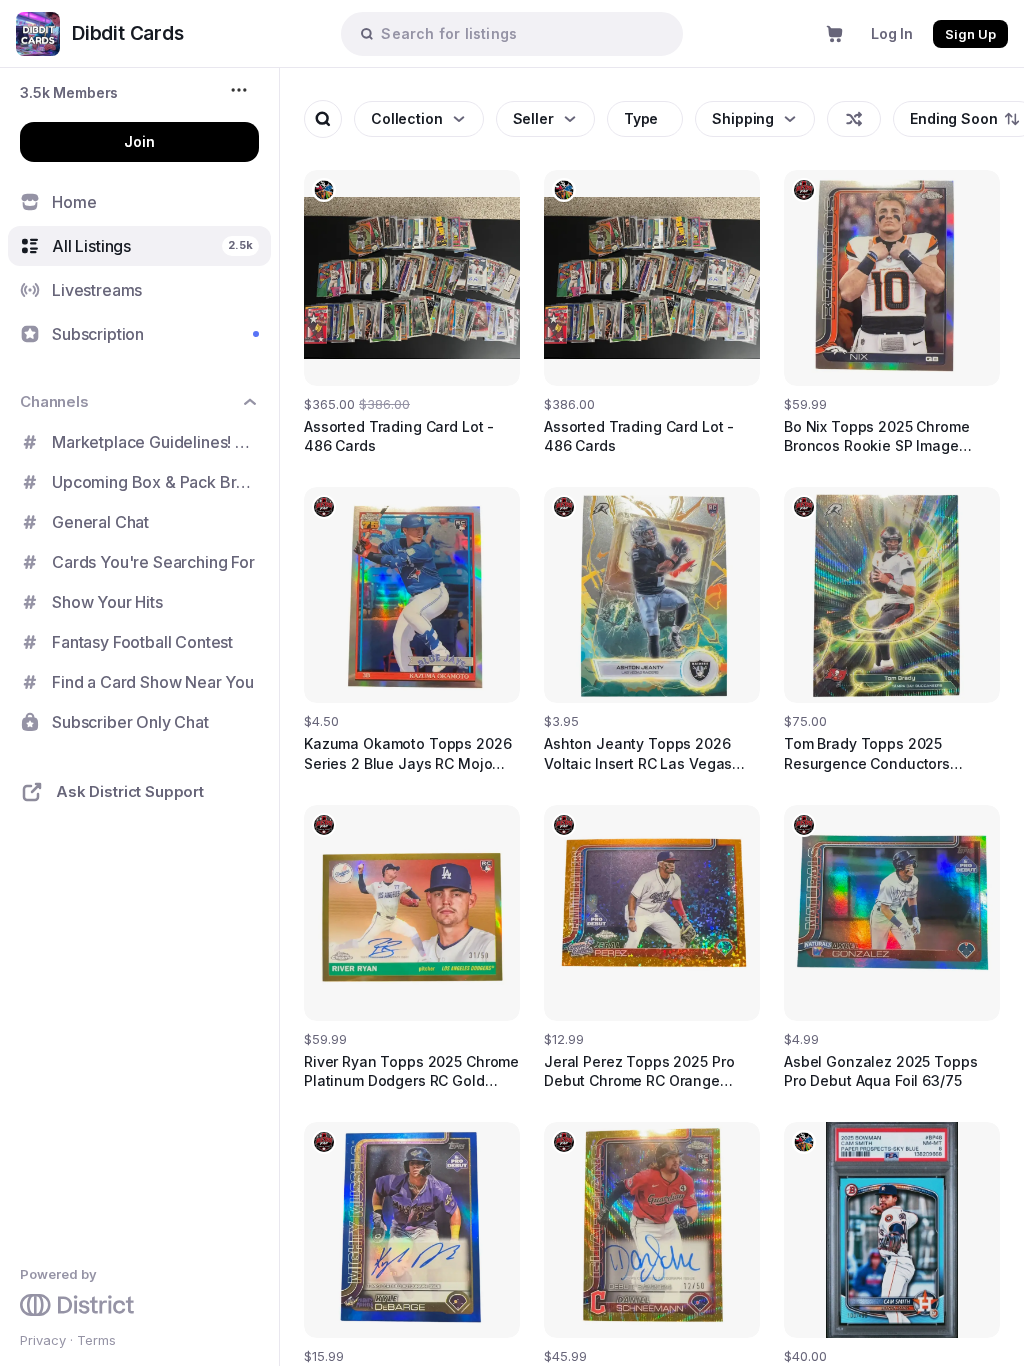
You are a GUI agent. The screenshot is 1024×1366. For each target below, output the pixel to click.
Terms (96, 1340)
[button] (69, 92)
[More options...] (241, 90)
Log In (892, 33)
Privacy (43, 1340)
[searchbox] (521, 33)
